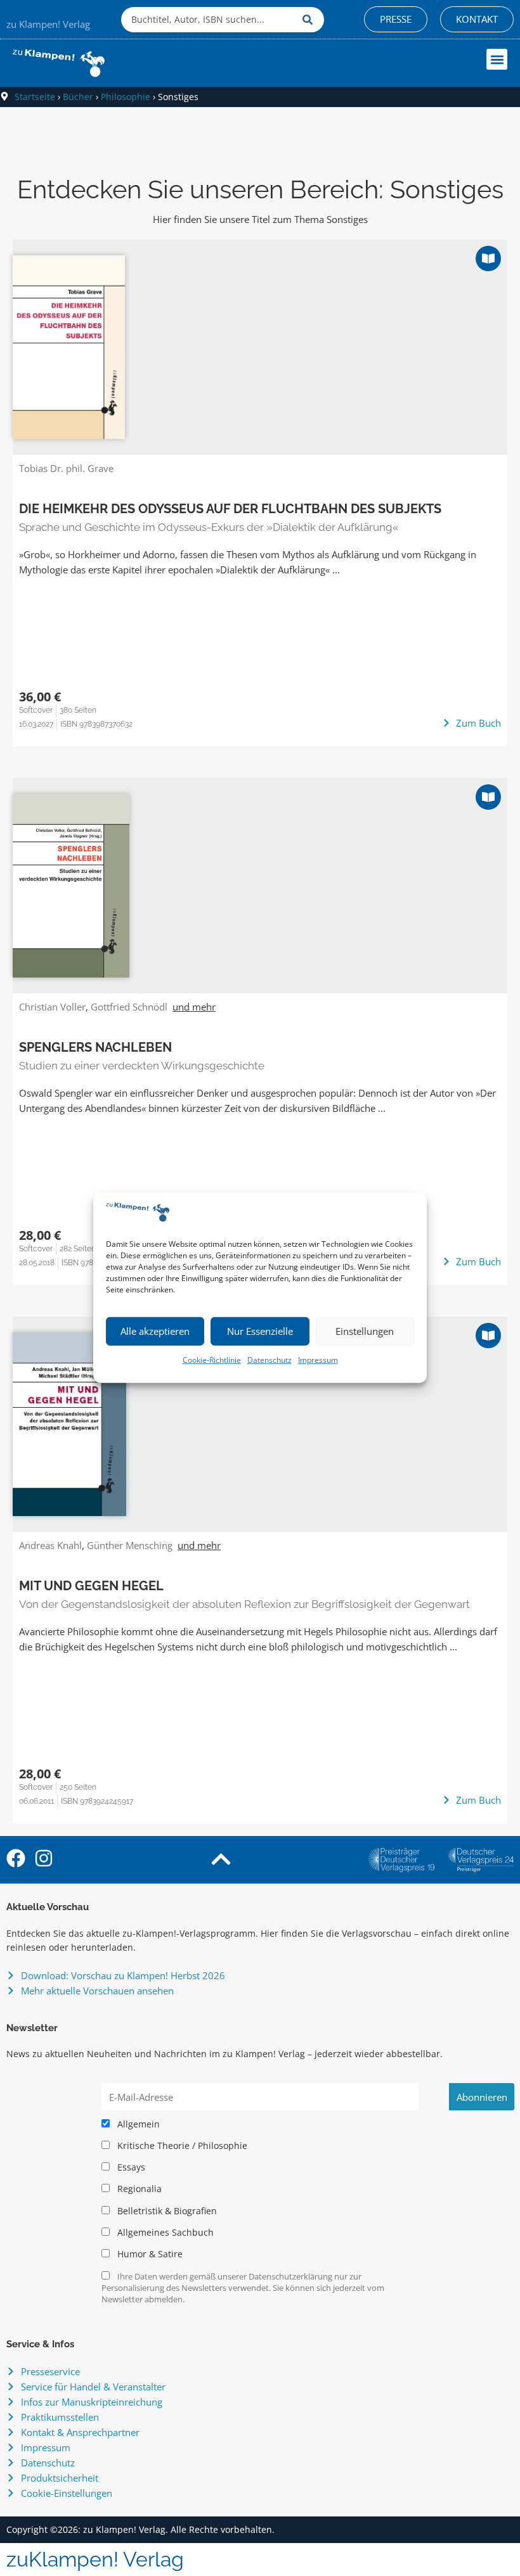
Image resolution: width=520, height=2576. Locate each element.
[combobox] (209, 20)
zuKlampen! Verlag (95, 2559)
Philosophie (126, 97)
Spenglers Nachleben (95, 1047)
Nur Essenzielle (260, 1331)
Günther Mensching (130, 1545)
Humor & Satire (149, 2254)
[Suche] (310, 20)
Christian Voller (52, 1007)
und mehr (194, 1007)
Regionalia (138, 2189)
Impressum (318, 1360)
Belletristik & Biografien (166, 2211)
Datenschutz (270, 1360)
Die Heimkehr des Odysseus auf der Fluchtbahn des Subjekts (230, 509)
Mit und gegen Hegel (91, 1586)
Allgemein (137, 2124)
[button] (497, 59)
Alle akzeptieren (155, 1331)
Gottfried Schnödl (129, 1007)
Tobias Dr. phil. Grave (66, 468)
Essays (130, 2167)
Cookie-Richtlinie (212, 1360)
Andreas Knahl (50, 1545)
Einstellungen (365, 1331)
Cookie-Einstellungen (67, 2493)
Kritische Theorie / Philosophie (181, 2146)
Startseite (35, 97)
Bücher (78, 97)
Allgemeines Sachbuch (164, 2233)
